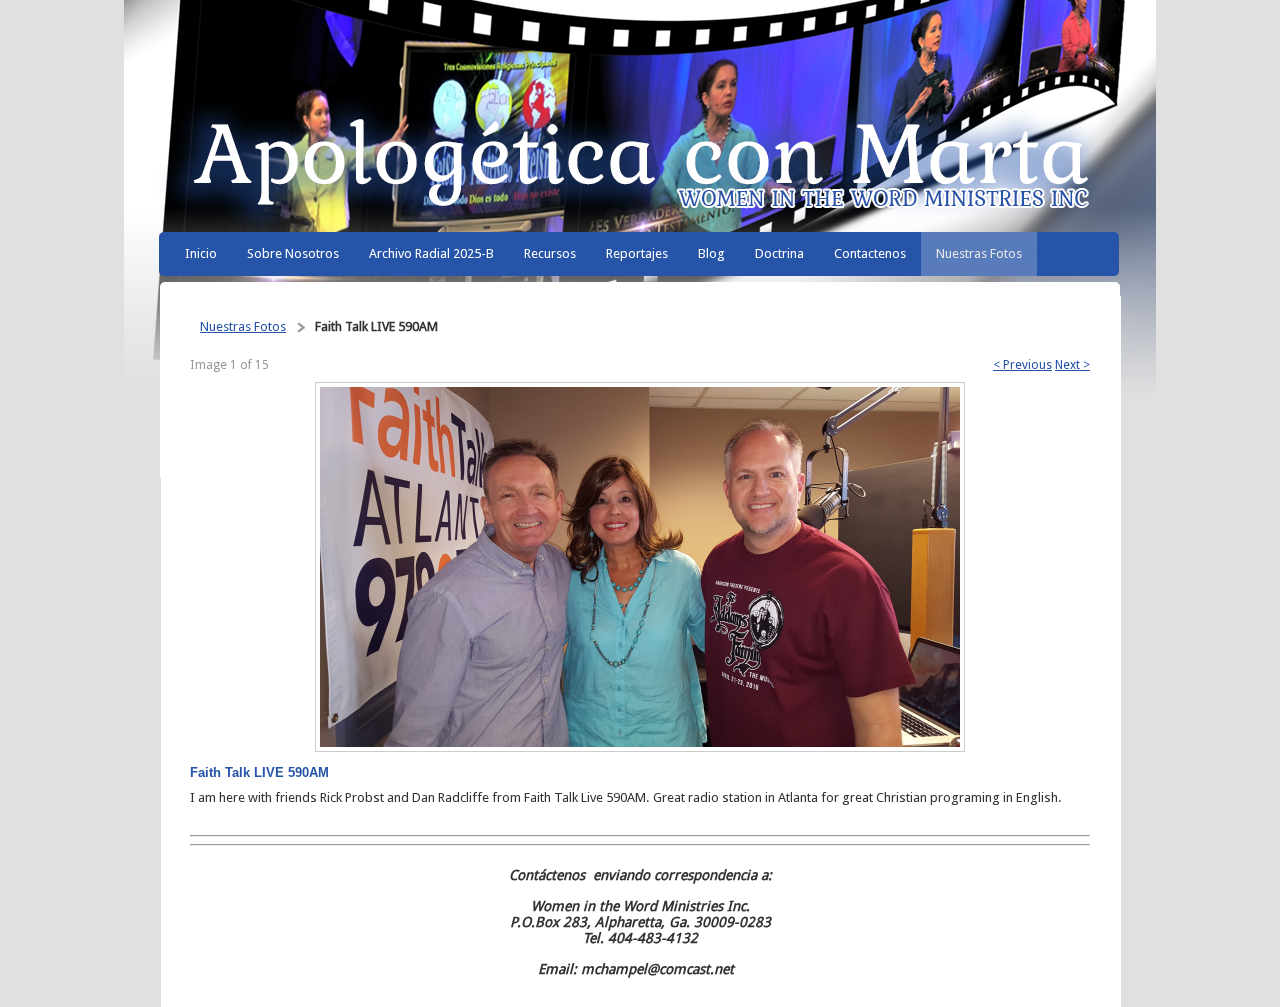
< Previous (1022, 365)
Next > (1072, 365)
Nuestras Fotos (243, 326)
